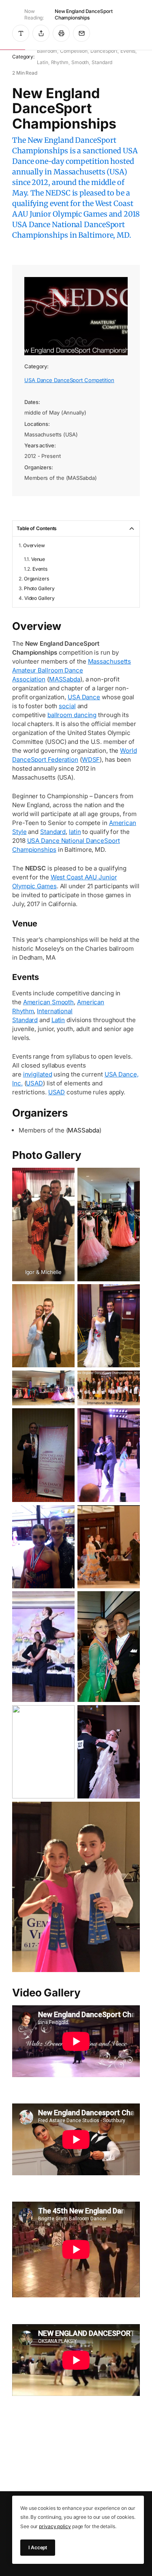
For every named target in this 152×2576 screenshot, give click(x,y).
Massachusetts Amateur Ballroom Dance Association (72, 670)
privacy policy (55, 2526)
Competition (74, 51)
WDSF (91, 759)
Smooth (80, 62)
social (67, 706)
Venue (38, 559)
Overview (34, 545)
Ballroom (47, 51)
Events (128, 51)
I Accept (38, 2547)
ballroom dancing (72, 715)
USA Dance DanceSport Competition (69, 380)
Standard (102, 62)
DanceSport (104, 51)
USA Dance (84, 697)
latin (75, 832)
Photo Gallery (39, 588)
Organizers (36, 579)
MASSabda (65, 679)
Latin (43, 62)
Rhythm (60, 62)
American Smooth (49, 1002)
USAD (34, 1083)
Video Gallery (40, 598)
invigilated (38, 1074)
